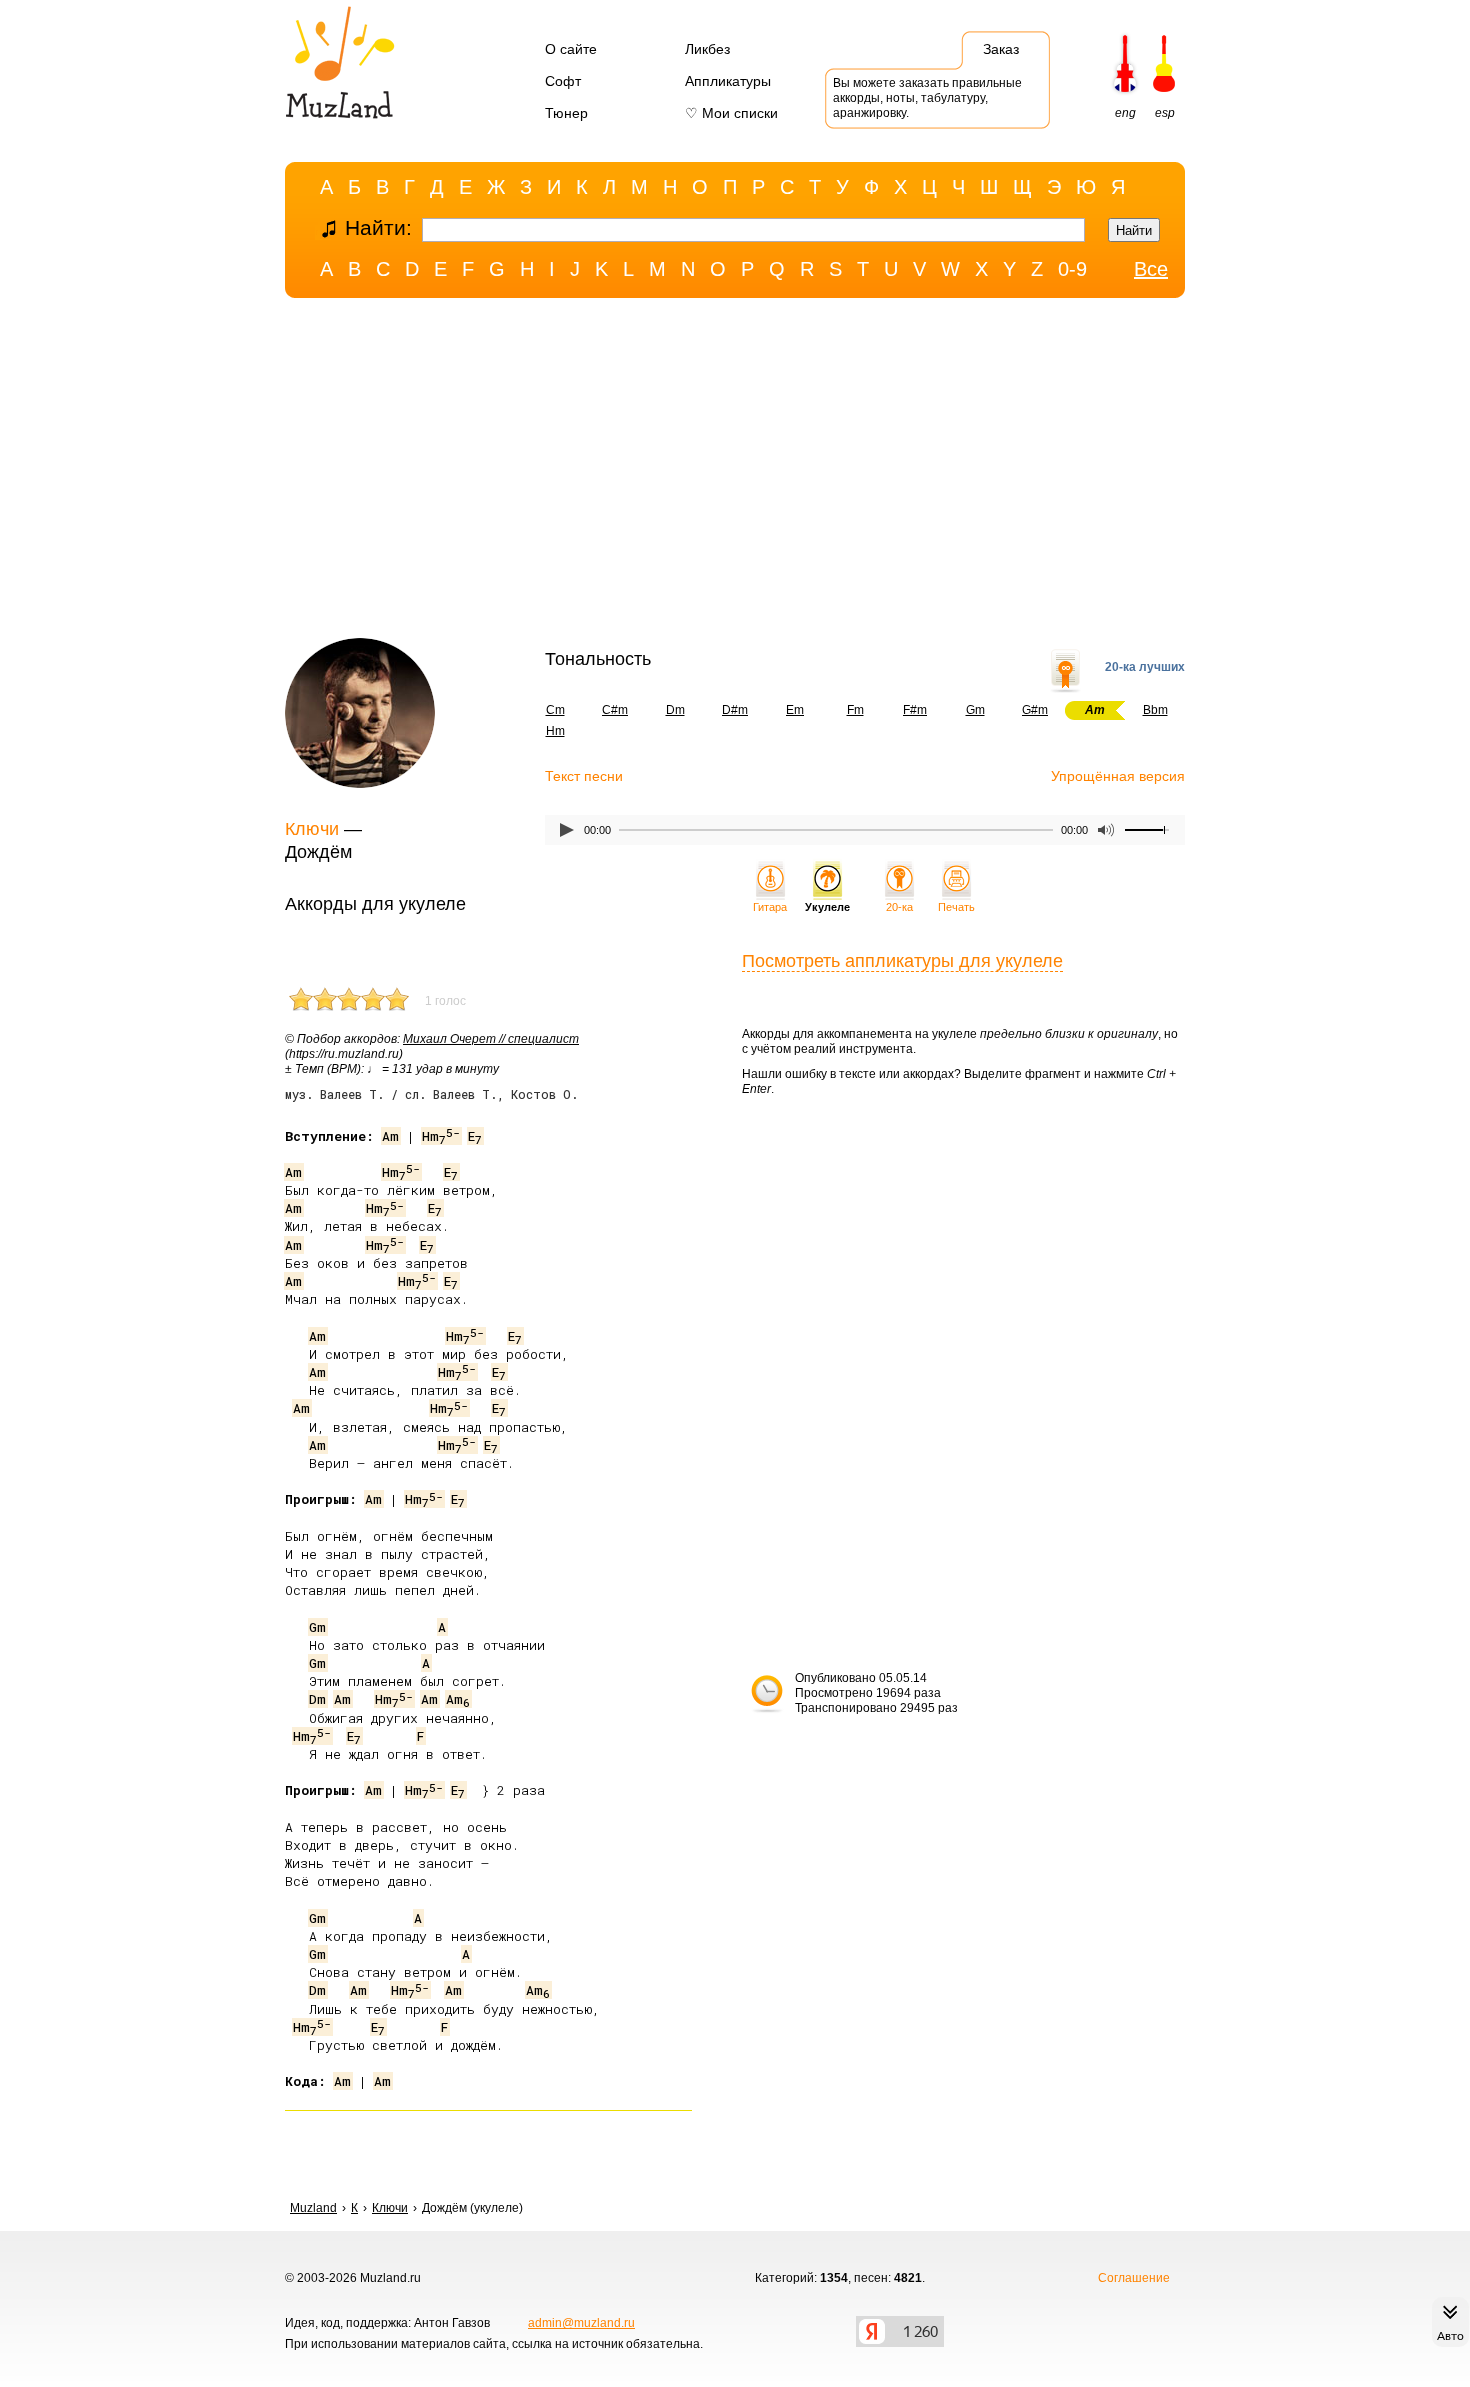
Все (1151, 269)
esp (1165, 113)
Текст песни (584, 776)
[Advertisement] (735, 473)
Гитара (770, 907)
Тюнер (566, 113)
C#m (615, 710)
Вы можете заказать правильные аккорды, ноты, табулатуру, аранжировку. (927, 98)
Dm (675, 710)
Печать (956, 907)
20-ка (899, 907)
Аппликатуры (728, 81)
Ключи (312, 829)
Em (795, 710)
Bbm (1155, 710)
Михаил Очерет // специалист (491, 1039)
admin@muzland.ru (581, 2323)
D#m (735, 710)
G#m (1035, 710)
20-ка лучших (1145, 667)
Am (390, 1136)
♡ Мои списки (731, 113)
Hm (555, 731)
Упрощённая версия (1118, 776)
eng (1125, 113)
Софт (563, 81)
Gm (975, 710)
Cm (555, 710)
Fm (855, 710)
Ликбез (707, 49)
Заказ (1001, 49)
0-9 (1072, 269)
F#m (915, 710)
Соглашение (1134, 2278)
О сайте (571, 49)
